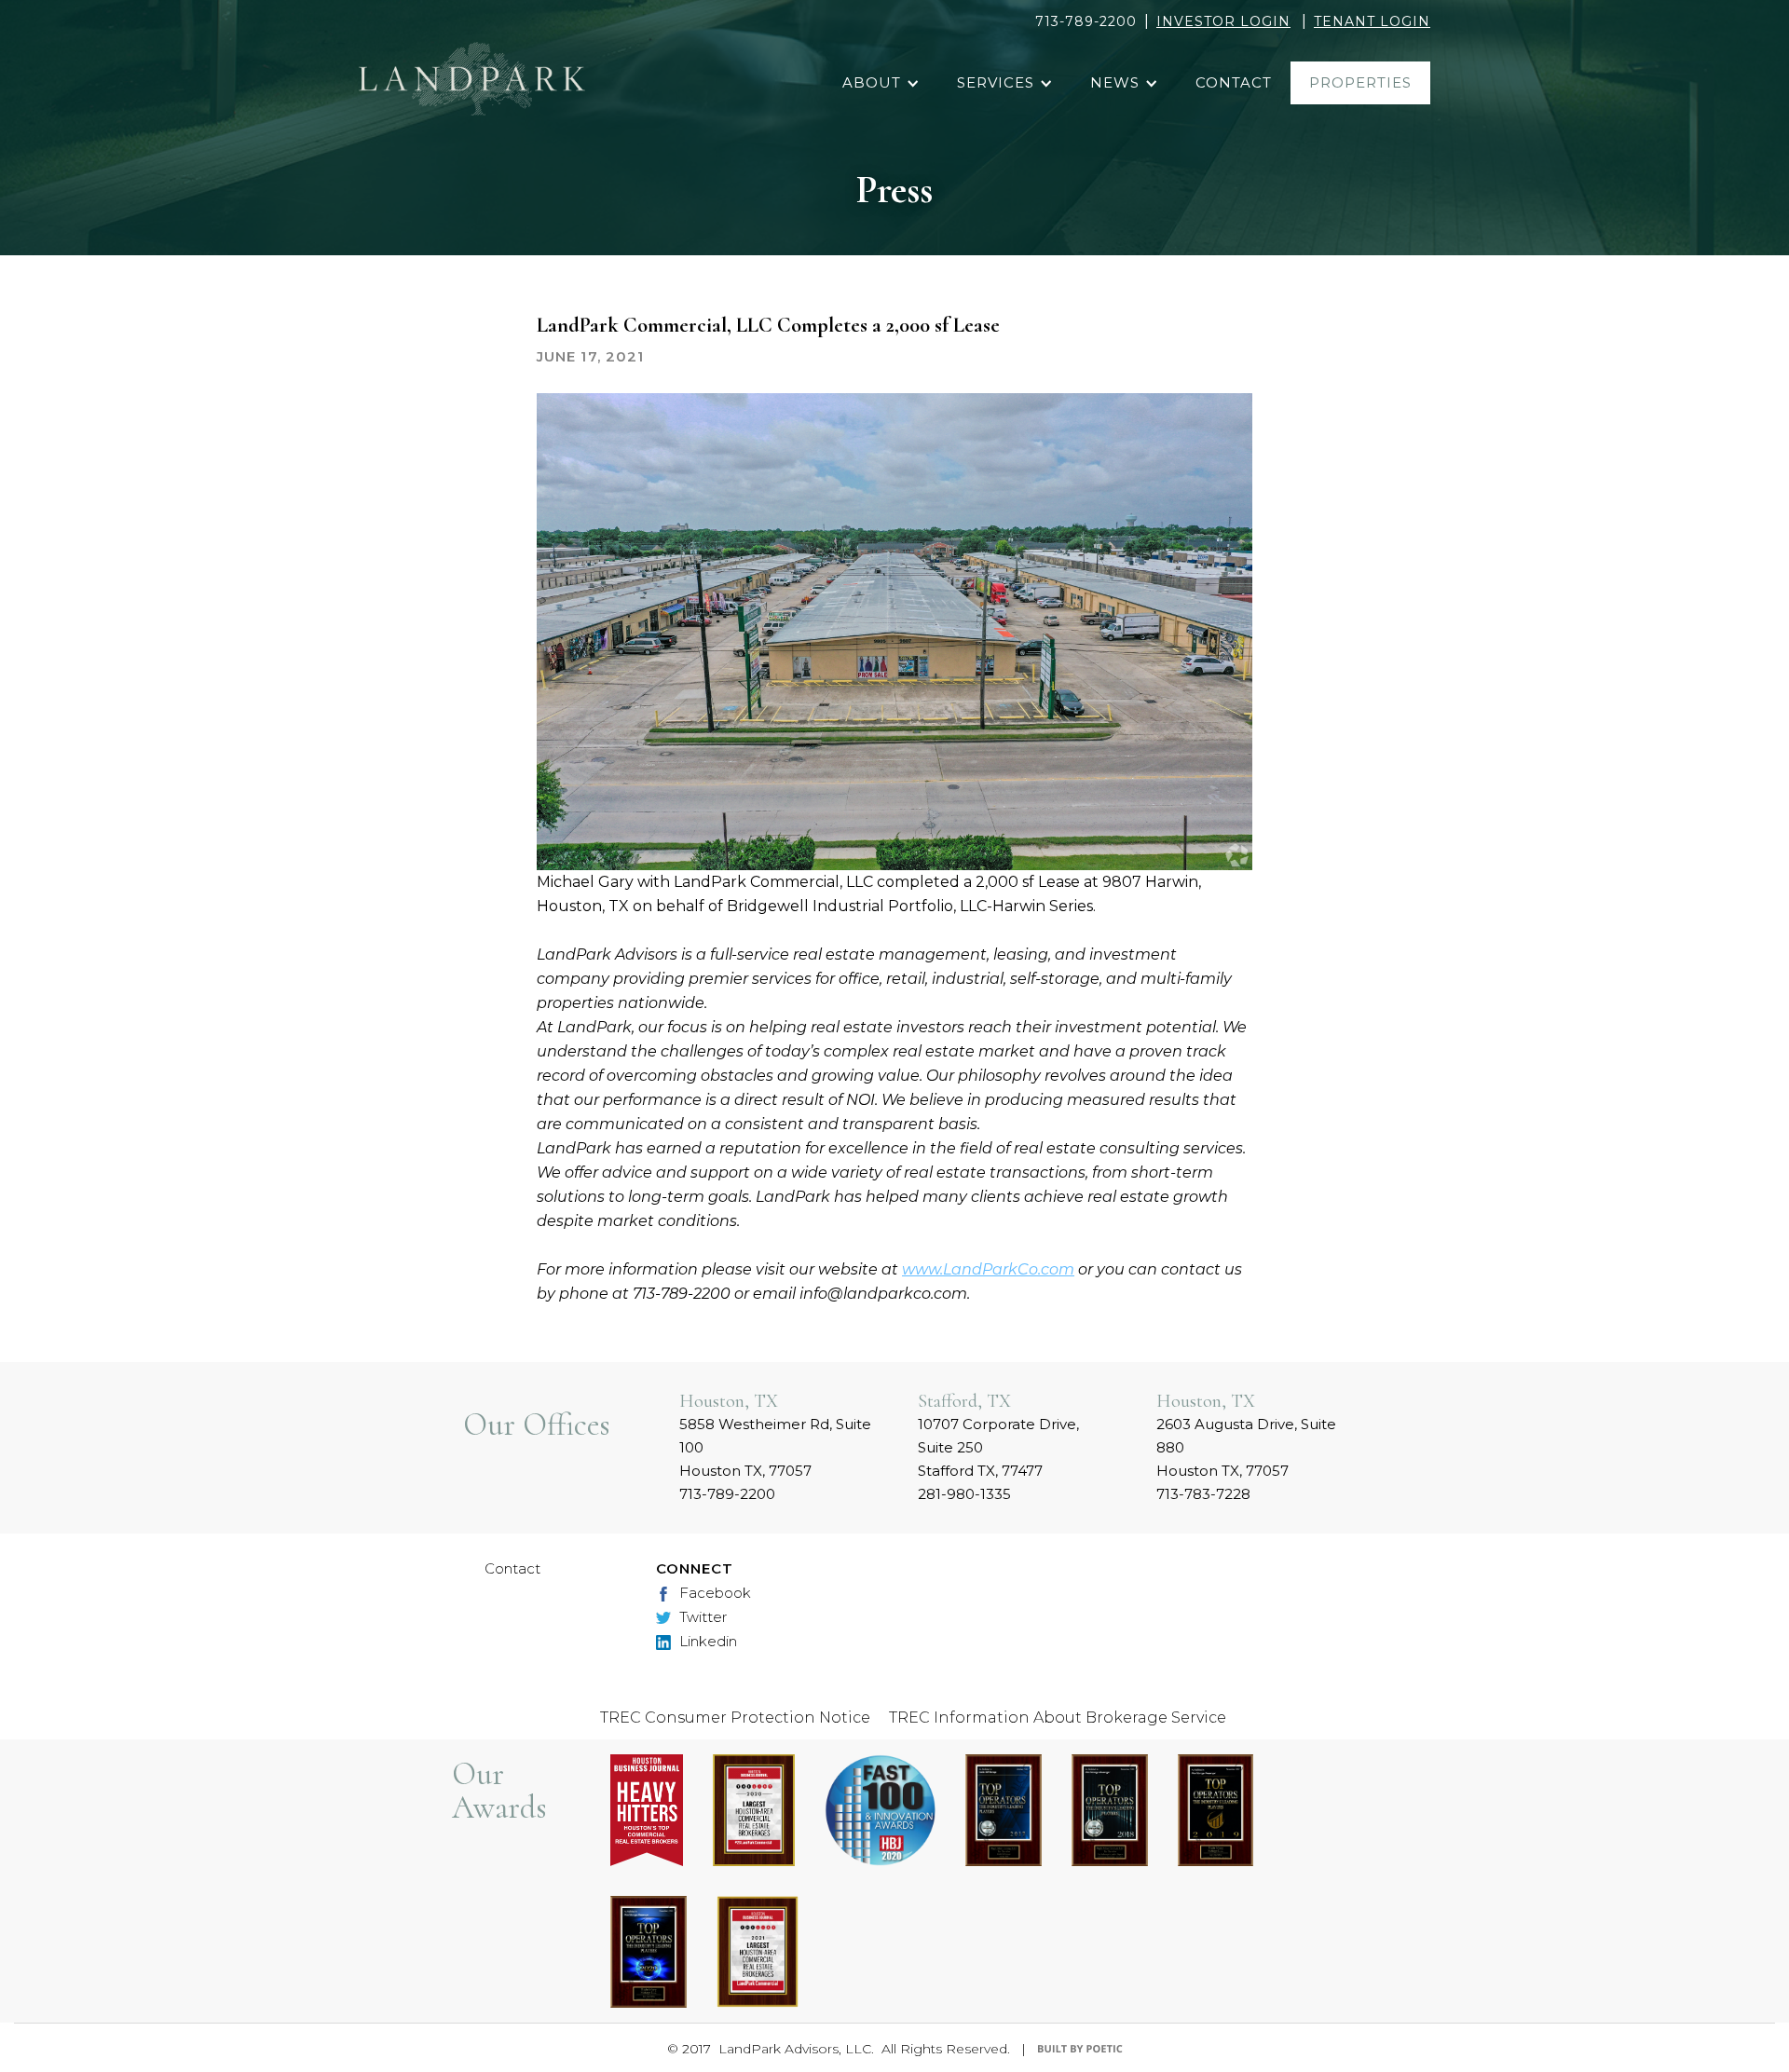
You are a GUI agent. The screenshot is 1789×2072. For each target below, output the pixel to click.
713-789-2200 (1086, 21)
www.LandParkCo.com (988, 1269)
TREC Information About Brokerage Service (1058, 1718)
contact (1234, 82)
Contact (512, 1568)
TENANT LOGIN (1372, 21)
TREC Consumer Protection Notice (735, 1718)
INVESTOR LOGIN (1223, 21)
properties (1360, 82)
